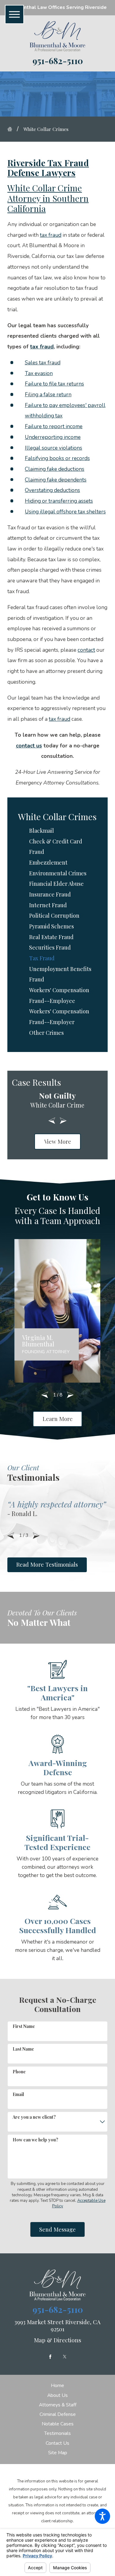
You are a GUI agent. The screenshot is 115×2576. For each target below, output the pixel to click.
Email (18, 2094)
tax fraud (51, 235)
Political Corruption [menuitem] (54, 915)
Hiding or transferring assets (59, 501)
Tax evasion (39, 373)
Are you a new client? (34, 2117)
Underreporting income (53, 437)
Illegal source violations (54, 448)
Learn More (58, 1419)
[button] (102, 2516)
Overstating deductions (52, 490)
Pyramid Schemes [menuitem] (52, 926)
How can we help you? (35, 2140)
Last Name (23, 2049)
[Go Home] (12, 129)
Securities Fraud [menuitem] (50, 947)
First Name (24, 2026)
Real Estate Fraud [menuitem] (51, 937)
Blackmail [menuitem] (42, 830)
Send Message (57, 2229)
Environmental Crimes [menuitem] (58, 873)
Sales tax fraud (43, 363)
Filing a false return (48, 394)
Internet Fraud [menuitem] (48, 905)
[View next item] (63, 1121)
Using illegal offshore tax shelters (65, 512)
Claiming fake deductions (55, 469)
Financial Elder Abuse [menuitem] (56, 883)
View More (58, 1141)
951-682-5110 (58, 61)
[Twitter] (65, 2357)
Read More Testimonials (47, 1564)
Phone (19, 2072)
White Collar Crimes (46, 129)
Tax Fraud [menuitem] (42, 958)
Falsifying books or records (57, 458)
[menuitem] (57, 2386)
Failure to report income (54, 426)
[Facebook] (50, 2357)
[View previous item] (52, 1121)
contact (86, 650)
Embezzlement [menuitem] (48, 862)
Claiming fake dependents (56, 480)
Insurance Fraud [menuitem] (50, 894)
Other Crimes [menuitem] (46, 1033)
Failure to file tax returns (54, 384)
